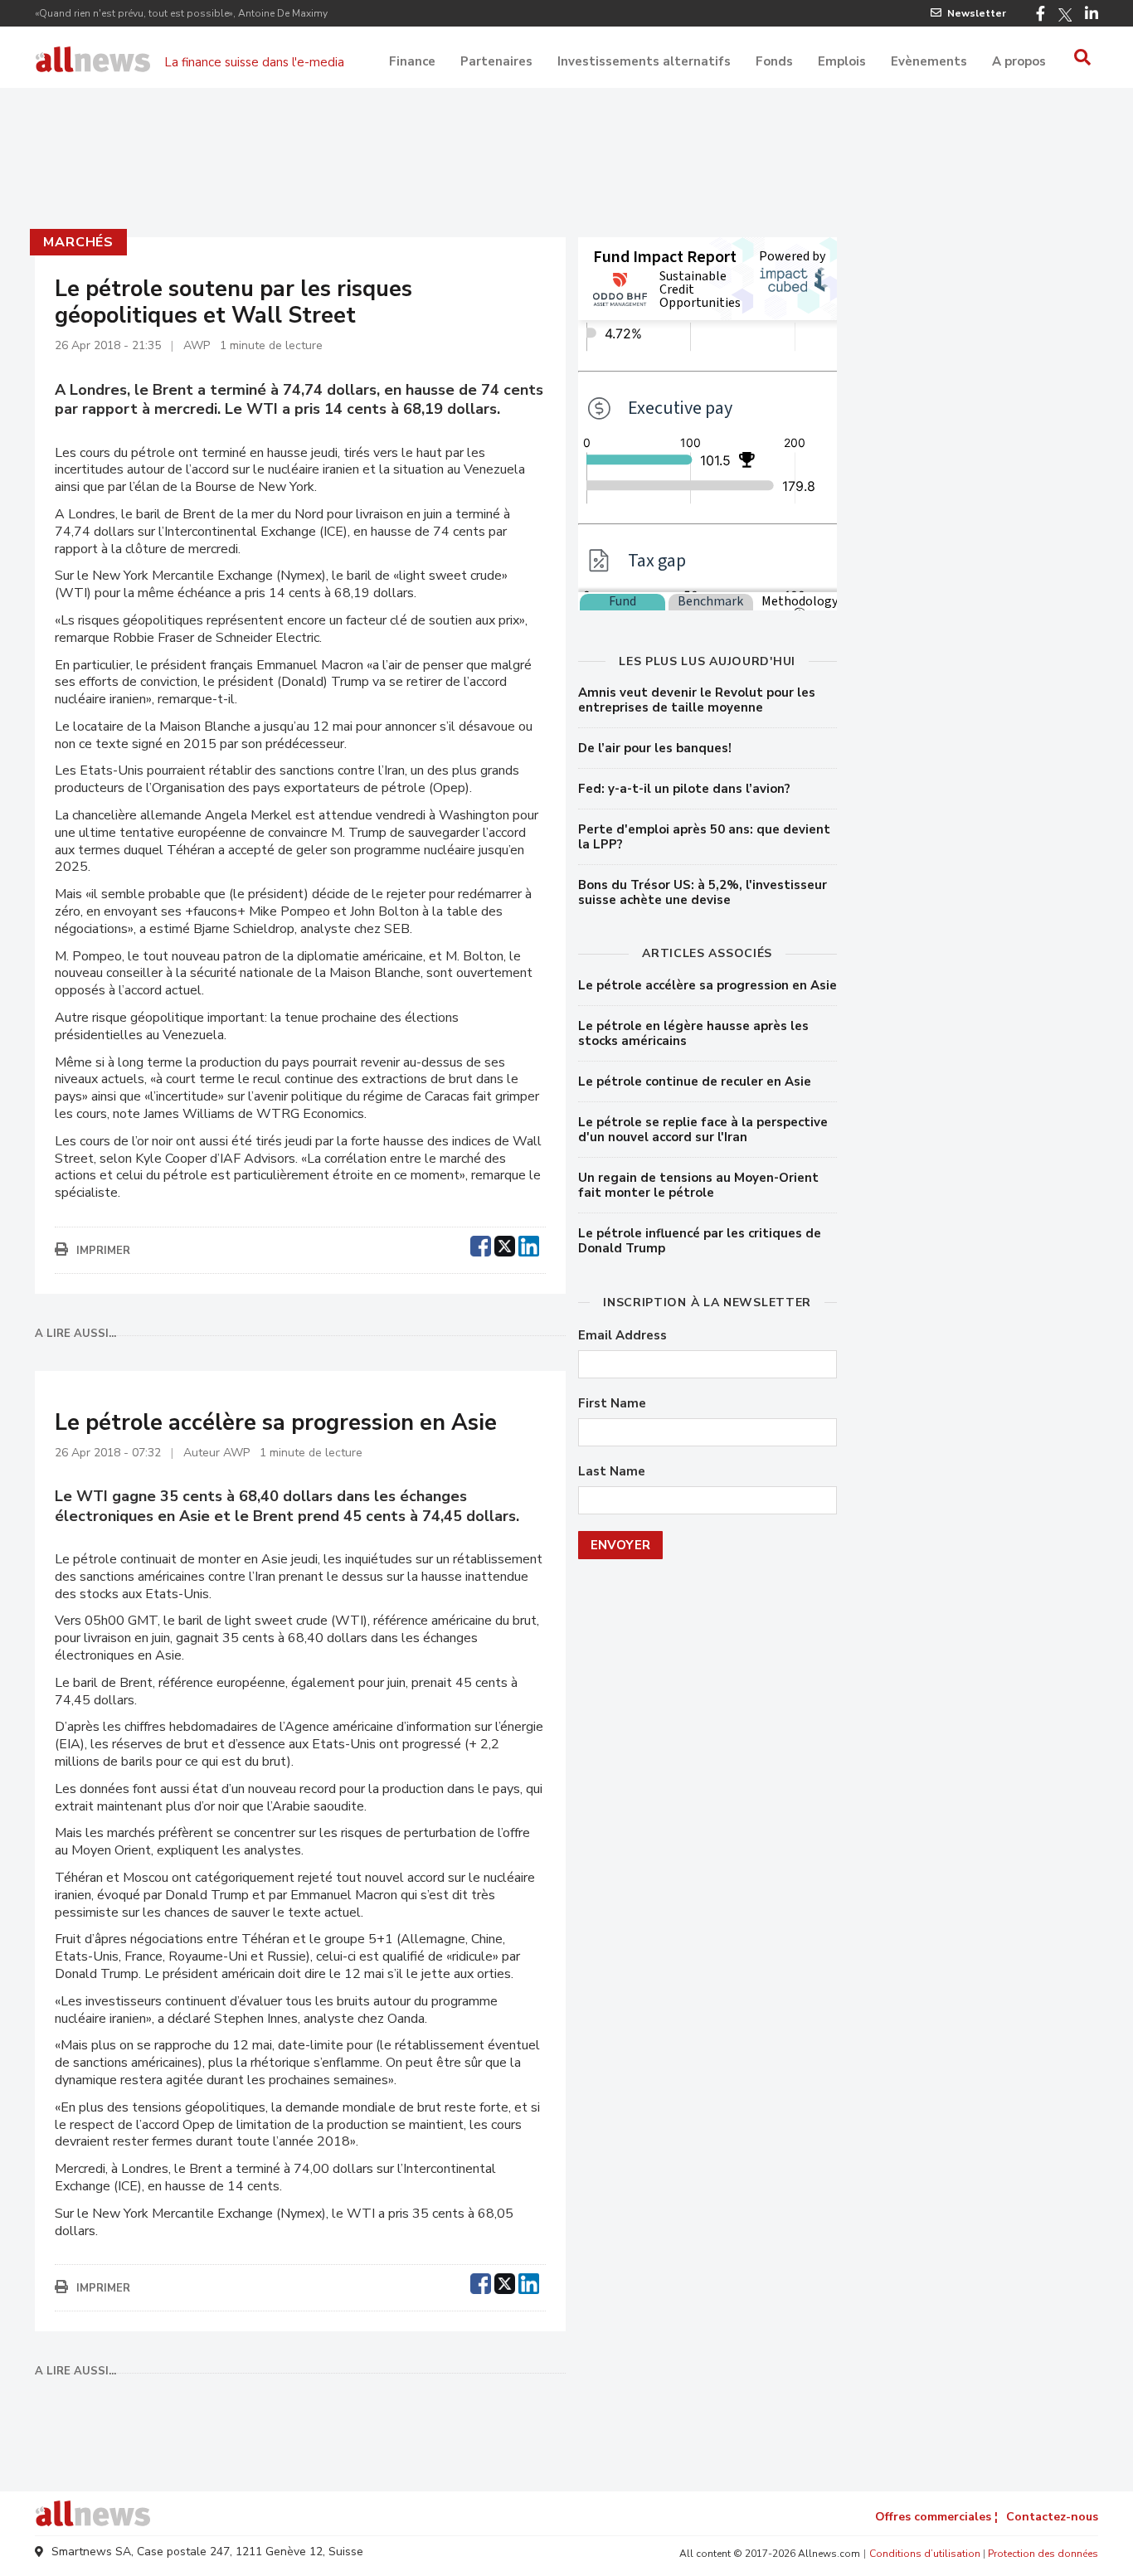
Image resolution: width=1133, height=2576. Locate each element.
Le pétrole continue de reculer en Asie (695, 1081)
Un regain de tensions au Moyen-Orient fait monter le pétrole (698, 1185)
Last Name (612, 1472)
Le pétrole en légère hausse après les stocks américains (693, 1033)
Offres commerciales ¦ (936, 2517)
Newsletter (977, 13)
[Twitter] (1065, 15)
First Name (612, 1404)
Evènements (929, 61)
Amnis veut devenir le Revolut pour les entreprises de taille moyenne (697, 700)
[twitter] (505, 1244)
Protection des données (1043, 2554)
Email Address (622, 1336)
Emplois (842, 61)
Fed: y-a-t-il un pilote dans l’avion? (684, 789)
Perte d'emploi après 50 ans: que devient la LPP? (704, 837)
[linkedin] (529, 1244)
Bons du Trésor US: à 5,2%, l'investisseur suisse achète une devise (703, 892)
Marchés (78, 242)
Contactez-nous (1052, 2517)
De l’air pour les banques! (655, 748)
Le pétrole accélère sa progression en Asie (708, 985)
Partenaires (496, 61)
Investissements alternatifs (644, 61)
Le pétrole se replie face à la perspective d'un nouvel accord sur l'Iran (703, 1130)
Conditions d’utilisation (925, 2554)
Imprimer (103, 1251)
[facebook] (481, 1244)
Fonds (774, 61)
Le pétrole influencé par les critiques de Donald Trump (700, 1241)
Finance (412, 61)
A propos (1019, 61)
